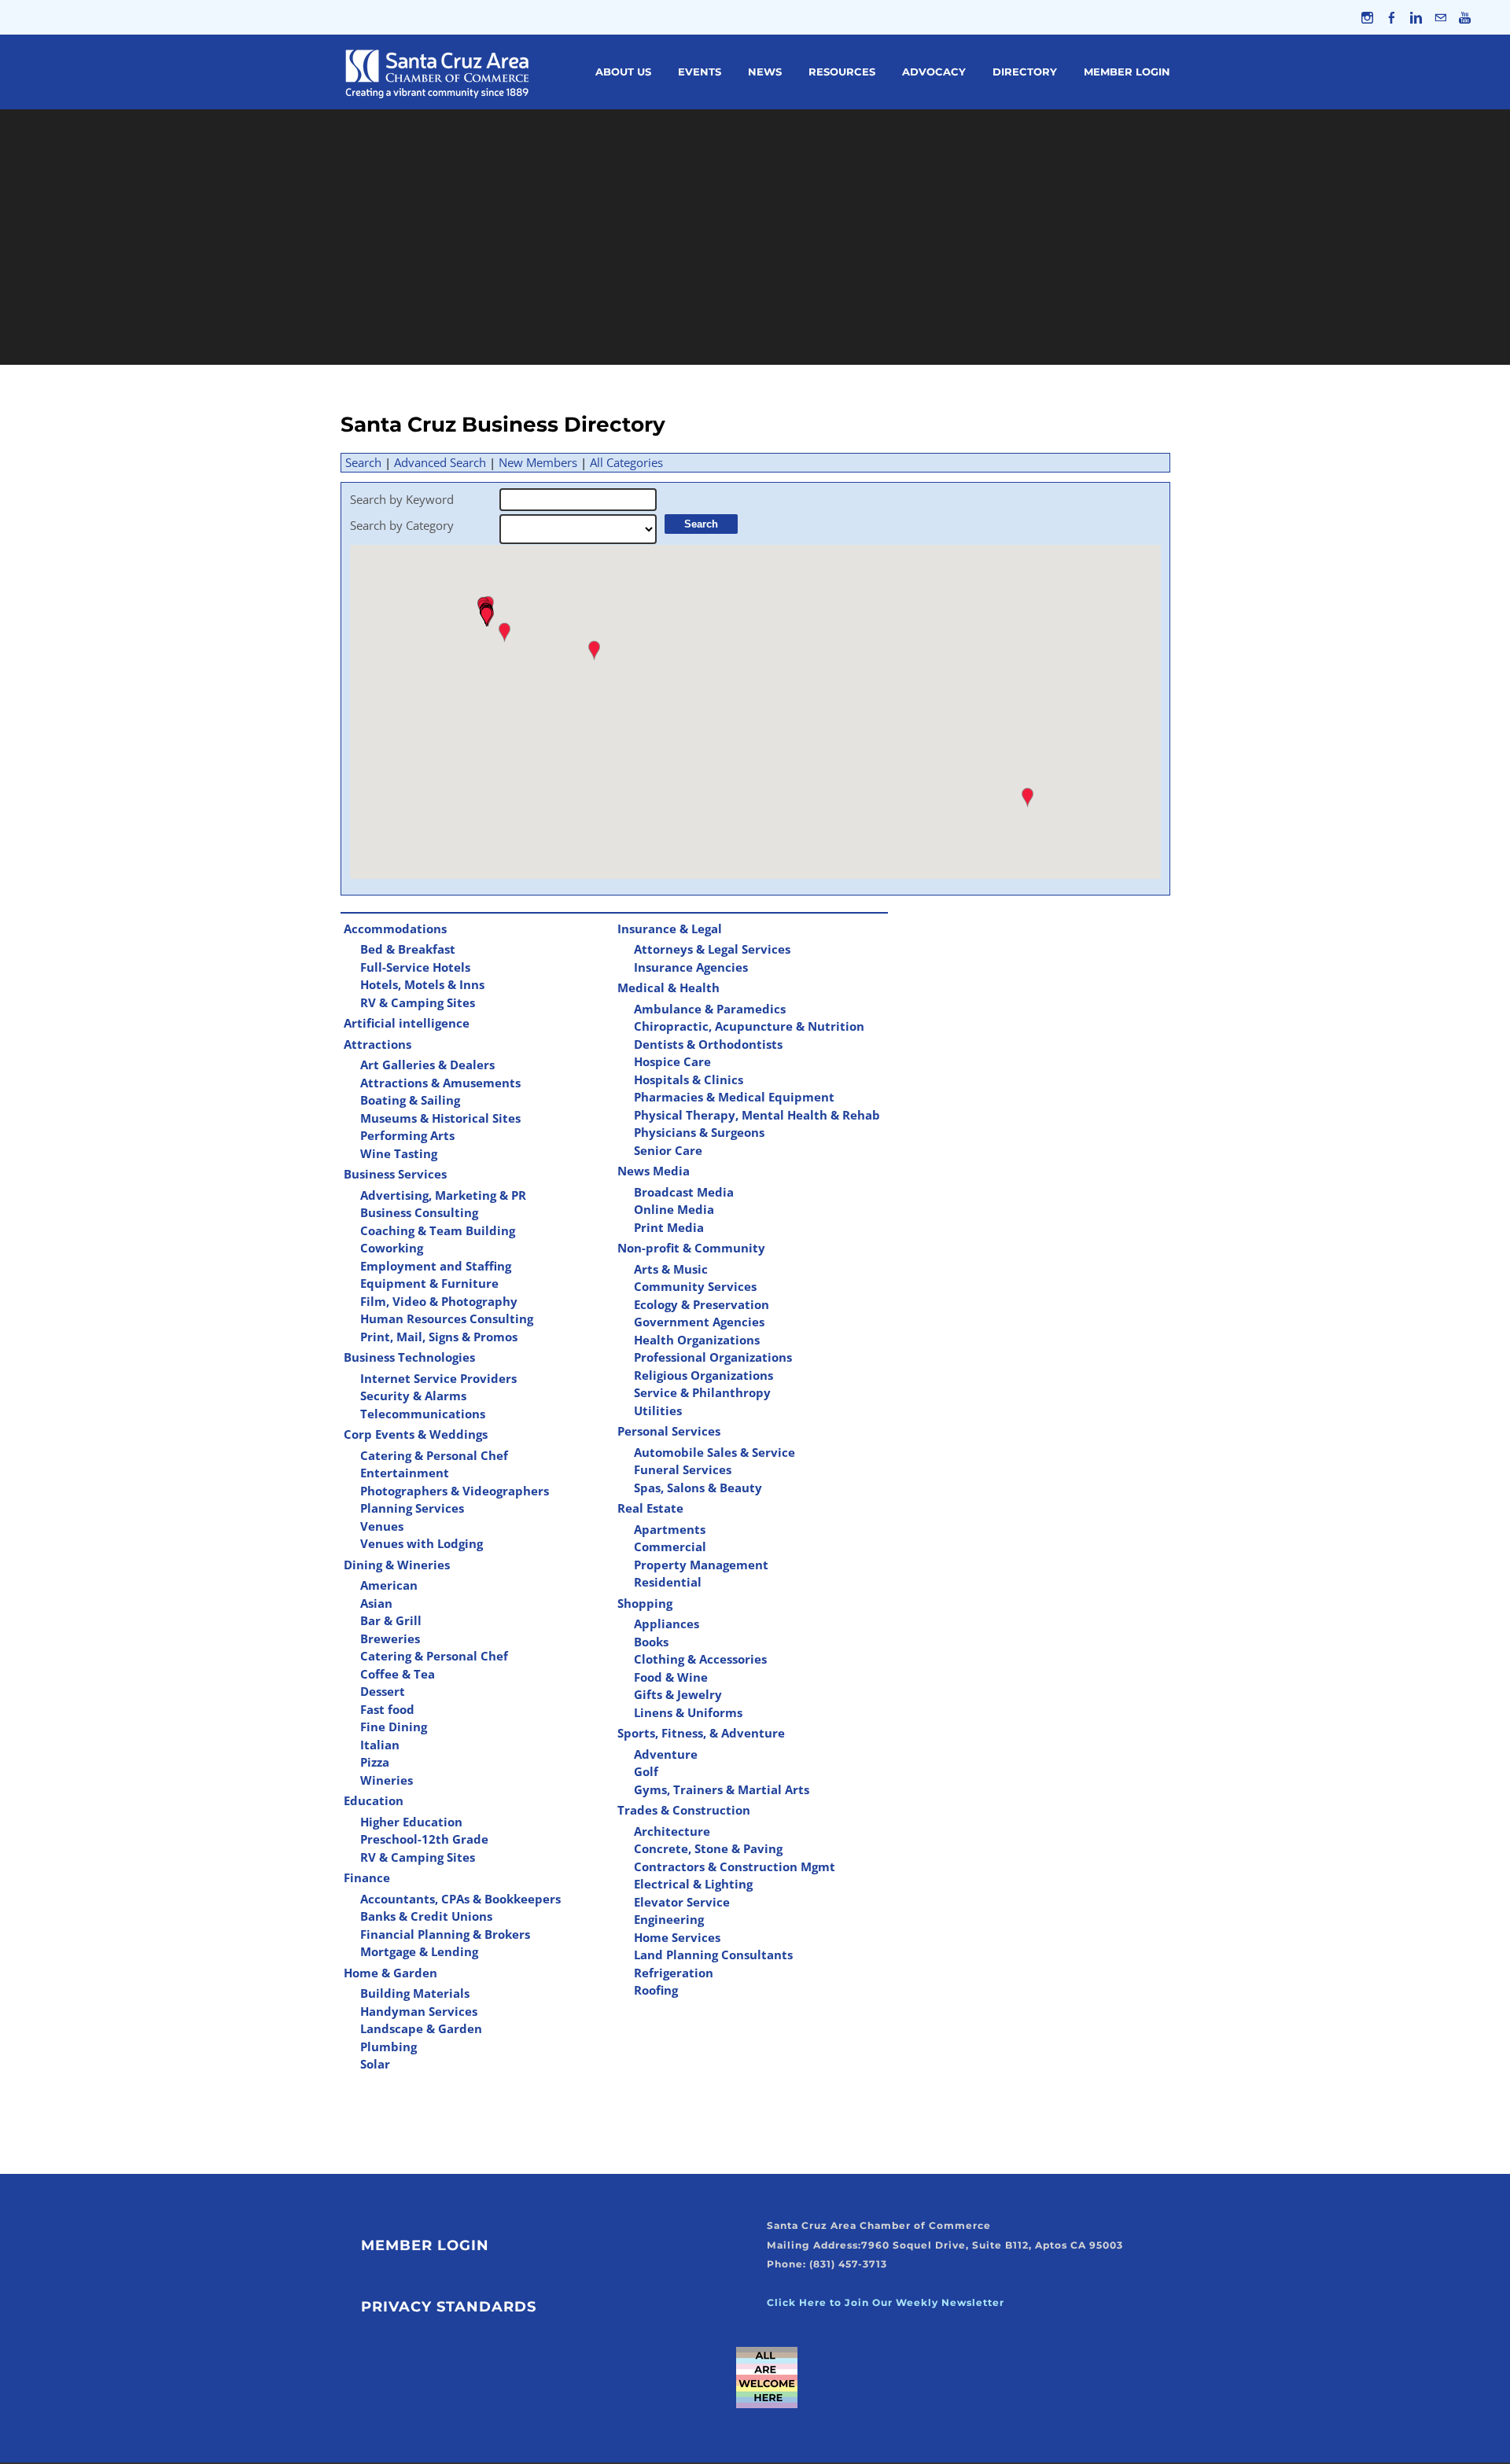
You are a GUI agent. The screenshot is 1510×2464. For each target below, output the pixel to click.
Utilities (658, 1410)
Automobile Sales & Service (714, 1452)
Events (700, 72)
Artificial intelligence (407, 1023)
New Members (538, 462)
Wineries (387, 1780)
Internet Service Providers (438, 1378)
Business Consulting (419, 1212)
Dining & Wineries (397, 1565)
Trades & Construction (684, 1810)
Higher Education (411, 1822)
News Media (654, 1171)
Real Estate (650, 1508)
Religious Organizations (703, 1375)
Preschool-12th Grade (424, 1839)
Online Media (674, 1209)
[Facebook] (1392, 17)
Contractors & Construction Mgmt (735, 1866)
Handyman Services (419, 2011)
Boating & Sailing (410, 1100)
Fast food (387, 1709)
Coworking (392, 1248)
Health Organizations (697, 1340)
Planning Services (412, 1508)
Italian (380, 1745)
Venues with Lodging (422, 1543)
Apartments (670, 1529)
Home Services (677, 1937)
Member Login (1127, 72)
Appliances (667, 1624)
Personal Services (669, 1431)
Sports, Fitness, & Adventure (701, 1733)
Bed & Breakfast (408, 949)
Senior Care (668, 1150)
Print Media (669, 1227)
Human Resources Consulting (447, 1318)
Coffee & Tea (398, 1674)
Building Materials (415, 1993)
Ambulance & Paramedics (710, 1009)
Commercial (670, 1546)
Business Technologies (409, 1357)
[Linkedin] (1416, 17)
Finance (367, 1877)
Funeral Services (683, 1469)
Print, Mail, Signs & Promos (439, 1337)
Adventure (666, 1754)
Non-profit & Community (691, 1248)
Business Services (395, 1174)
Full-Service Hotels (415, 967)
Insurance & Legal (670, 929)
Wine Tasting (399, 1153)
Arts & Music (671, 1269)
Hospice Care (672, 1061)
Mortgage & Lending (419, 1951)
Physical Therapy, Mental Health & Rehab (757, 1115)
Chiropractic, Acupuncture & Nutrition (749, 1026)
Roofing (656, 1990)
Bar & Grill (391, 1620)
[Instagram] (1367, 17)
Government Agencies (699, 1322)
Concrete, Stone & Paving (708, 1848)
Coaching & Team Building (438, 1230)
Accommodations (395, 929)
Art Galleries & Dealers (427, 1065)
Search (363, 462)
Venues (382, 1526)
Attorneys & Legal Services (712, 949)
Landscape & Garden (421, 2028)
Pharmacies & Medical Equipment (734, 1097)
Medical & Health (668, 987)
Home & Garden (390, 1973)
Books (651, 1642)
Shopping (645, 1603)
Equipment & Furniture (429, 1283)
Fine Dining (394, 1727)
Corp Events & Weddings (416, 1434)
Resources (842, 72)
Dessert (383, 1691)
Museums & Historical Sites (440, 1118)
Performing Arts (407, 1135)
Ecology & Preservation (702, 1304)
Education (374, 1800)
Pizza (375, 1762)
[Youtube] (1465, 17)
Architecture (672, 1831)
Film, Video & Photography (439, 1301)
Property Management (701, 1565)
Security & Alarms (413, 1396)
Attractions (377, 1044)
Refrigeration (674, 1973)
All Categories (626, 462)
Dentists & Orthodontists (708, 1044)
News (765, 72)
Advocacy (934, 72)
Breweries (390, 1638)
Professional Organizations (713, 1357)
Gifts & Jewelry (678, 1694)
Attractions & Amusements (440, 1083)
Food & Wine (671, 1677)
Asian (376, 1603)
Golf (646, 1771)
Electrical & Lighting (693, 1884)
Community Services (695, 1286)
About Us (623, 72)
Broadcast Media (684, 1192)
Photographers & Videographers (455, 1491)
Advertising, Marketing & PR (443, 1195)
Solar (375, 2064)
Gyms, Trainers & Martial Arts (722, 1789)
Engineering (669, 1919)
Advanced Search (440, 462)
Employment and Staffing (436, 1266)
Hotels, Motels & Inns (422, 984)
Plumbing (389, 2047)
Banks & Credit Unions (426, 1916)
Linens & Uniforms (688, 1712)
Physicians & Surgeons (699, 1132)
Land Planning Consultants (713, 1955)
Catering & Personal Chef (434, 1455)
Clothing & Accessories (700, 1659)
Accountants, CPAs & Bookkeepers (460, 1899)
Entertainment (405, 1473)
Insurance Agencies (691, 967)
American (389, 1585)
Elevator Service (682, 1902)
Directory (1025, 72)
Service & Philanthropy (702, 1392)
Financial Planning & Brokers (445, 1934)
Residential (668, 1582)
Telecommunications (423, 1414)
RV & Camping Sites (418, 1002)
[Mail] (1440, 17)
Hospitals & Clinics (689, 1079)
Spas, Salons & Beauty (698, 1488)
